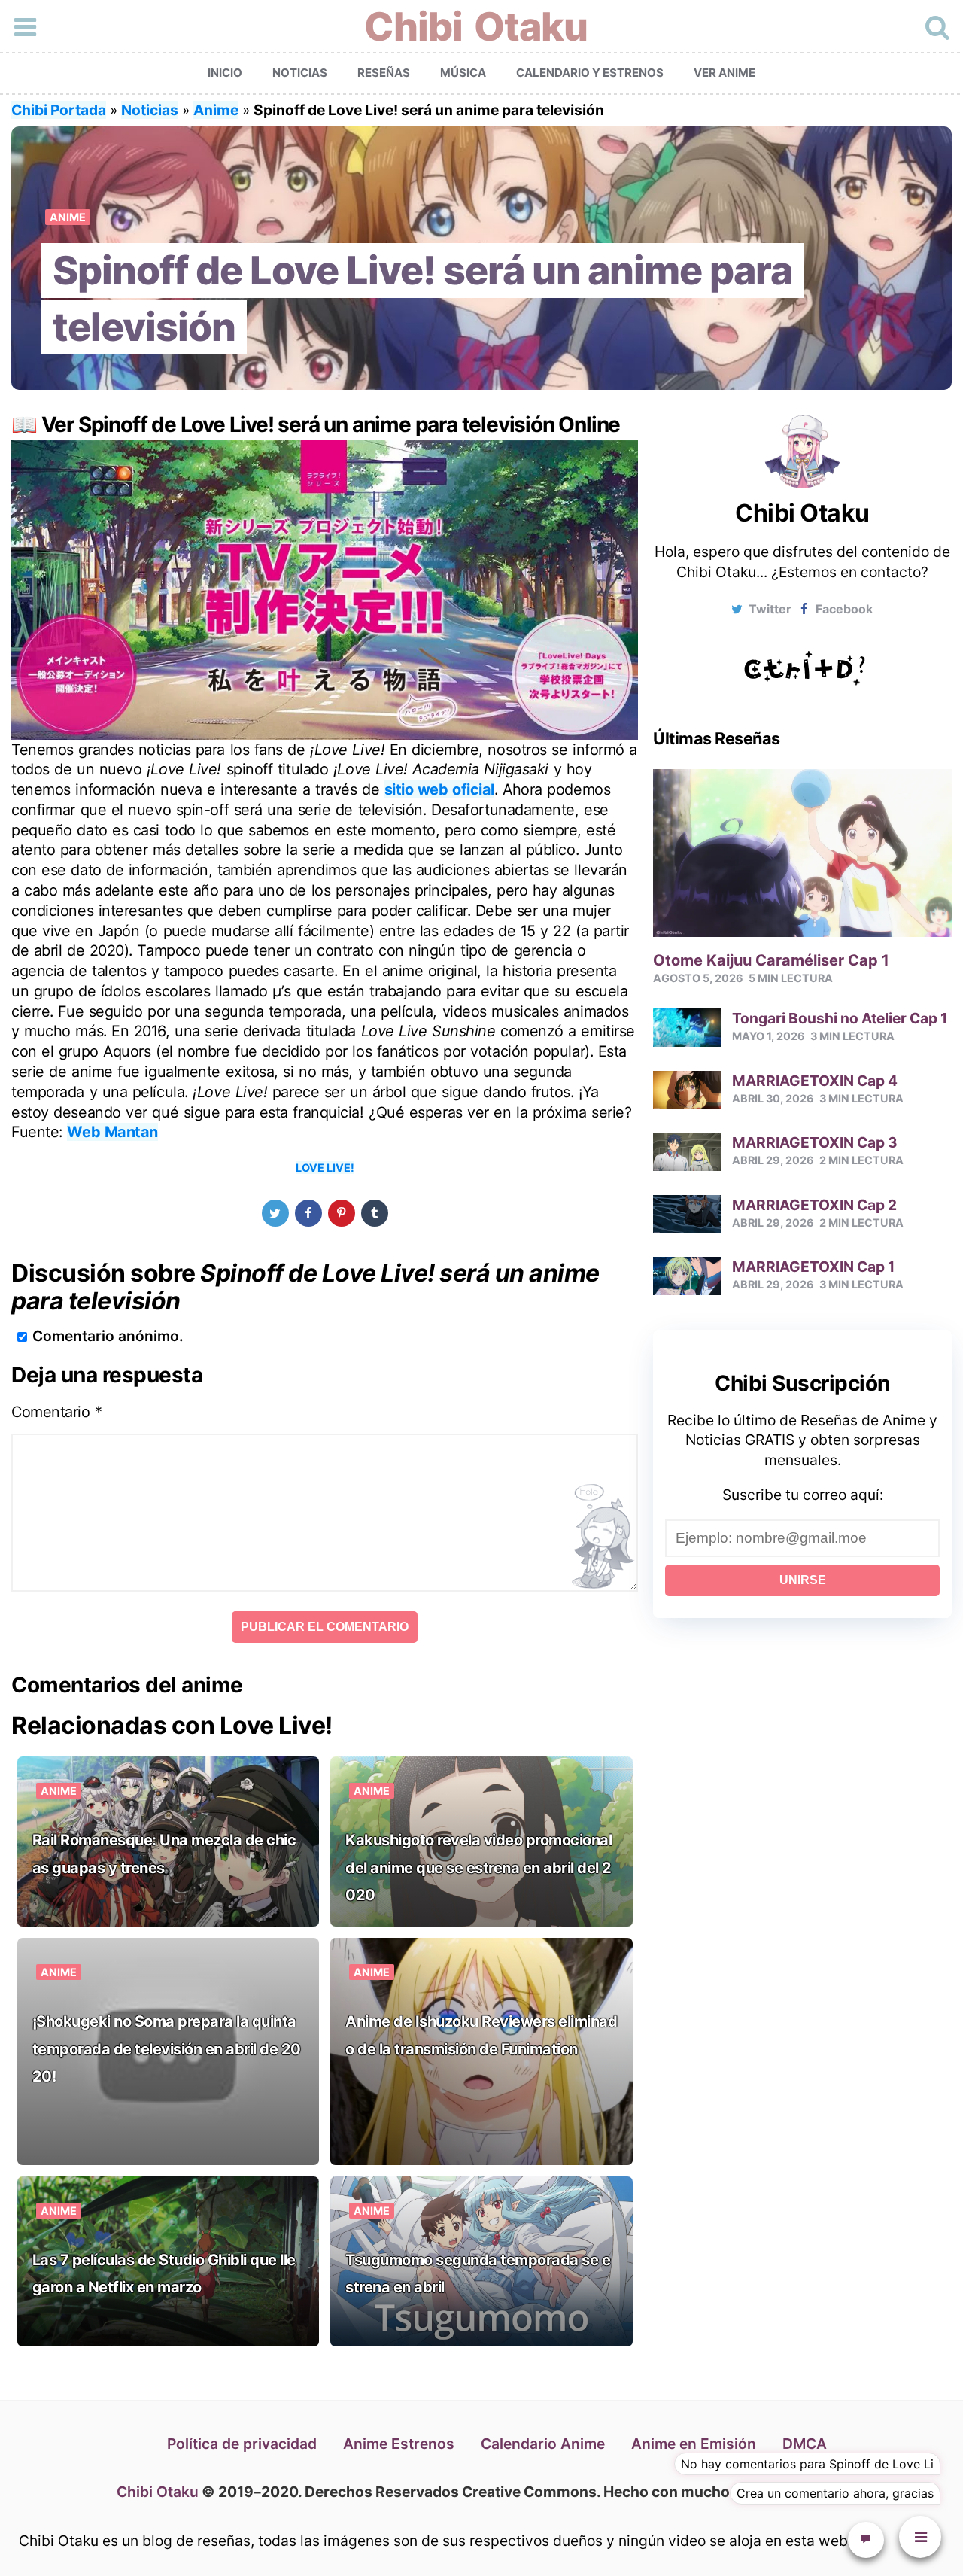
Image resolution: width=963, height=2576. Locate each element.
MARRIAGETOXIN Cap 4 (815, 1081)
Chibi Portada (59, 110)
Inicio (225, 73)
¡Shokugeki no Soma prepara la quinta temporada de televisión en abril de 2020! (167, 2049)
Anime (216, 110)
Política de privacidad (242, 2444)
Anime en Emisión (694, 2444)
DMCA (805, 2444)
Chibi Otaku (476, 27)
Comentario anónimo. (108, 1336)
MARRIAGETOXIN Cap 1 (813, 1267)
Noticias (300, 73)
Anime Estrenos (399, 2444)
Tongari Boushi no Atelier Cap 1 (840, 1018)
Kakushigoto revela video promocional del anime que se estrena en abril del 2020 (478, 1867)
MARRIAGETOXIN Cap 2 (814, 1205)
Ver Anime (725, 73)
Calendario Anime (543, 2444)
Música (463, 73)
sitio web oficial (439, 789)
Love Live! (325, 1168)
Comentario (57, 1412)
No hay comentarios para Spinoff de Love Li (807, 2464)
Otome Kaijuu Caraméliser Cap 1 (771, 960)
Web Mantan (112, 1132)
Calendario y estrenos (590, 73)
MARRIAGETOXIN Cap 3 (815, 1142)
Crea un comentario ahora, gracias (835, 2493)
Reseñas (384, 73)
